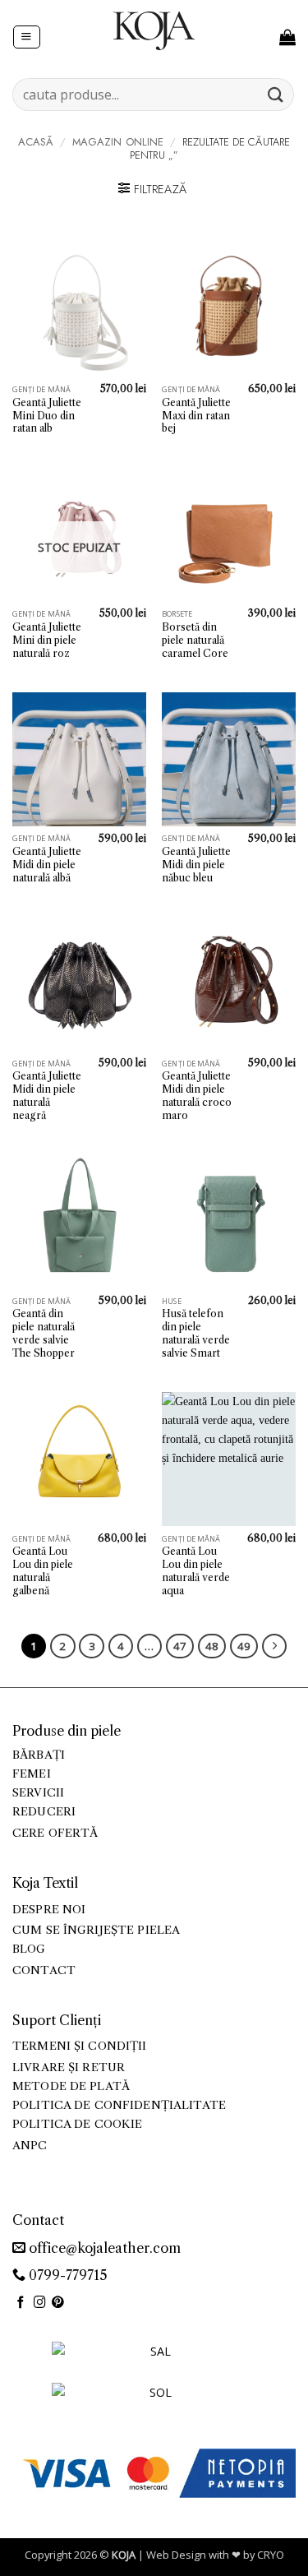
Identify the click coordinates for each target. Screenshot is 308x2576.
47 (180, 1646)
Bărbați (39, 1755)
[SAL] (154, 2361)
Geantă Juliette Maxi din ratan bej (196, 416)
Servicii (38, 1793)
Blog (29, 1949)
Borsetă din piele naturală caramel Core (195, 640)
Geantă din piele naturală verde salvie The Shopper (44, 1333)
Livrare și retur (69, 2067)
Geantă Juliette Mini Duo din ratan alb (47, 416)
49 (244, 1646)
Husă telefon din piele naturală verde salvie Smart (196, 1333)
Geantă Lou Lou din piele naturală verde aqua (196, 1571)
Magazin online (118, 142)
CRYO (271, 2555)
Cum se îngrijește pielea (96, 1930)
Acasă (36, 142)
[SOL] (154, 2402)
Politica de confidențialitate (119, 2105)
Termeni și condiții (80, 2046)
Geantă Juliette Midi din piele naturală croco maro (197, 1096)
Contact (44, 1970)
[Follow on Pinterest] (58, 2303)
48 (212, 1646)
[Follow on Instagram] (40, 2303)
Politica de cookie (77, 2124)
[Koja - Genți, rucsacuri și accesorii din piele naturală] (154, 30)
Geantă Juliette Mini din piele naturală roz (47, 640)
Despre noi (49, 1910)
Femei (32, 1774)
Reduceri (44, 1812)
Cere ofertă (55, 1833)
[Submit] (276, 94)
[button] (26, 37)
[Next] (274, 1646)
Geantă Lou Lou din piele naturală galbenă (43, 1571)
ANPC (30, 2146)
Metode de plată (71, 2086)
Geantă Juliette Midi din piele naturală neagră (47, 1096)
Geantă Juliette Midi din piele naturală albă (47, 865)
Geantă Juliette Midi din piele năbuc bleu (196, 865)
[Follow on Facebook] (21, 2303)
